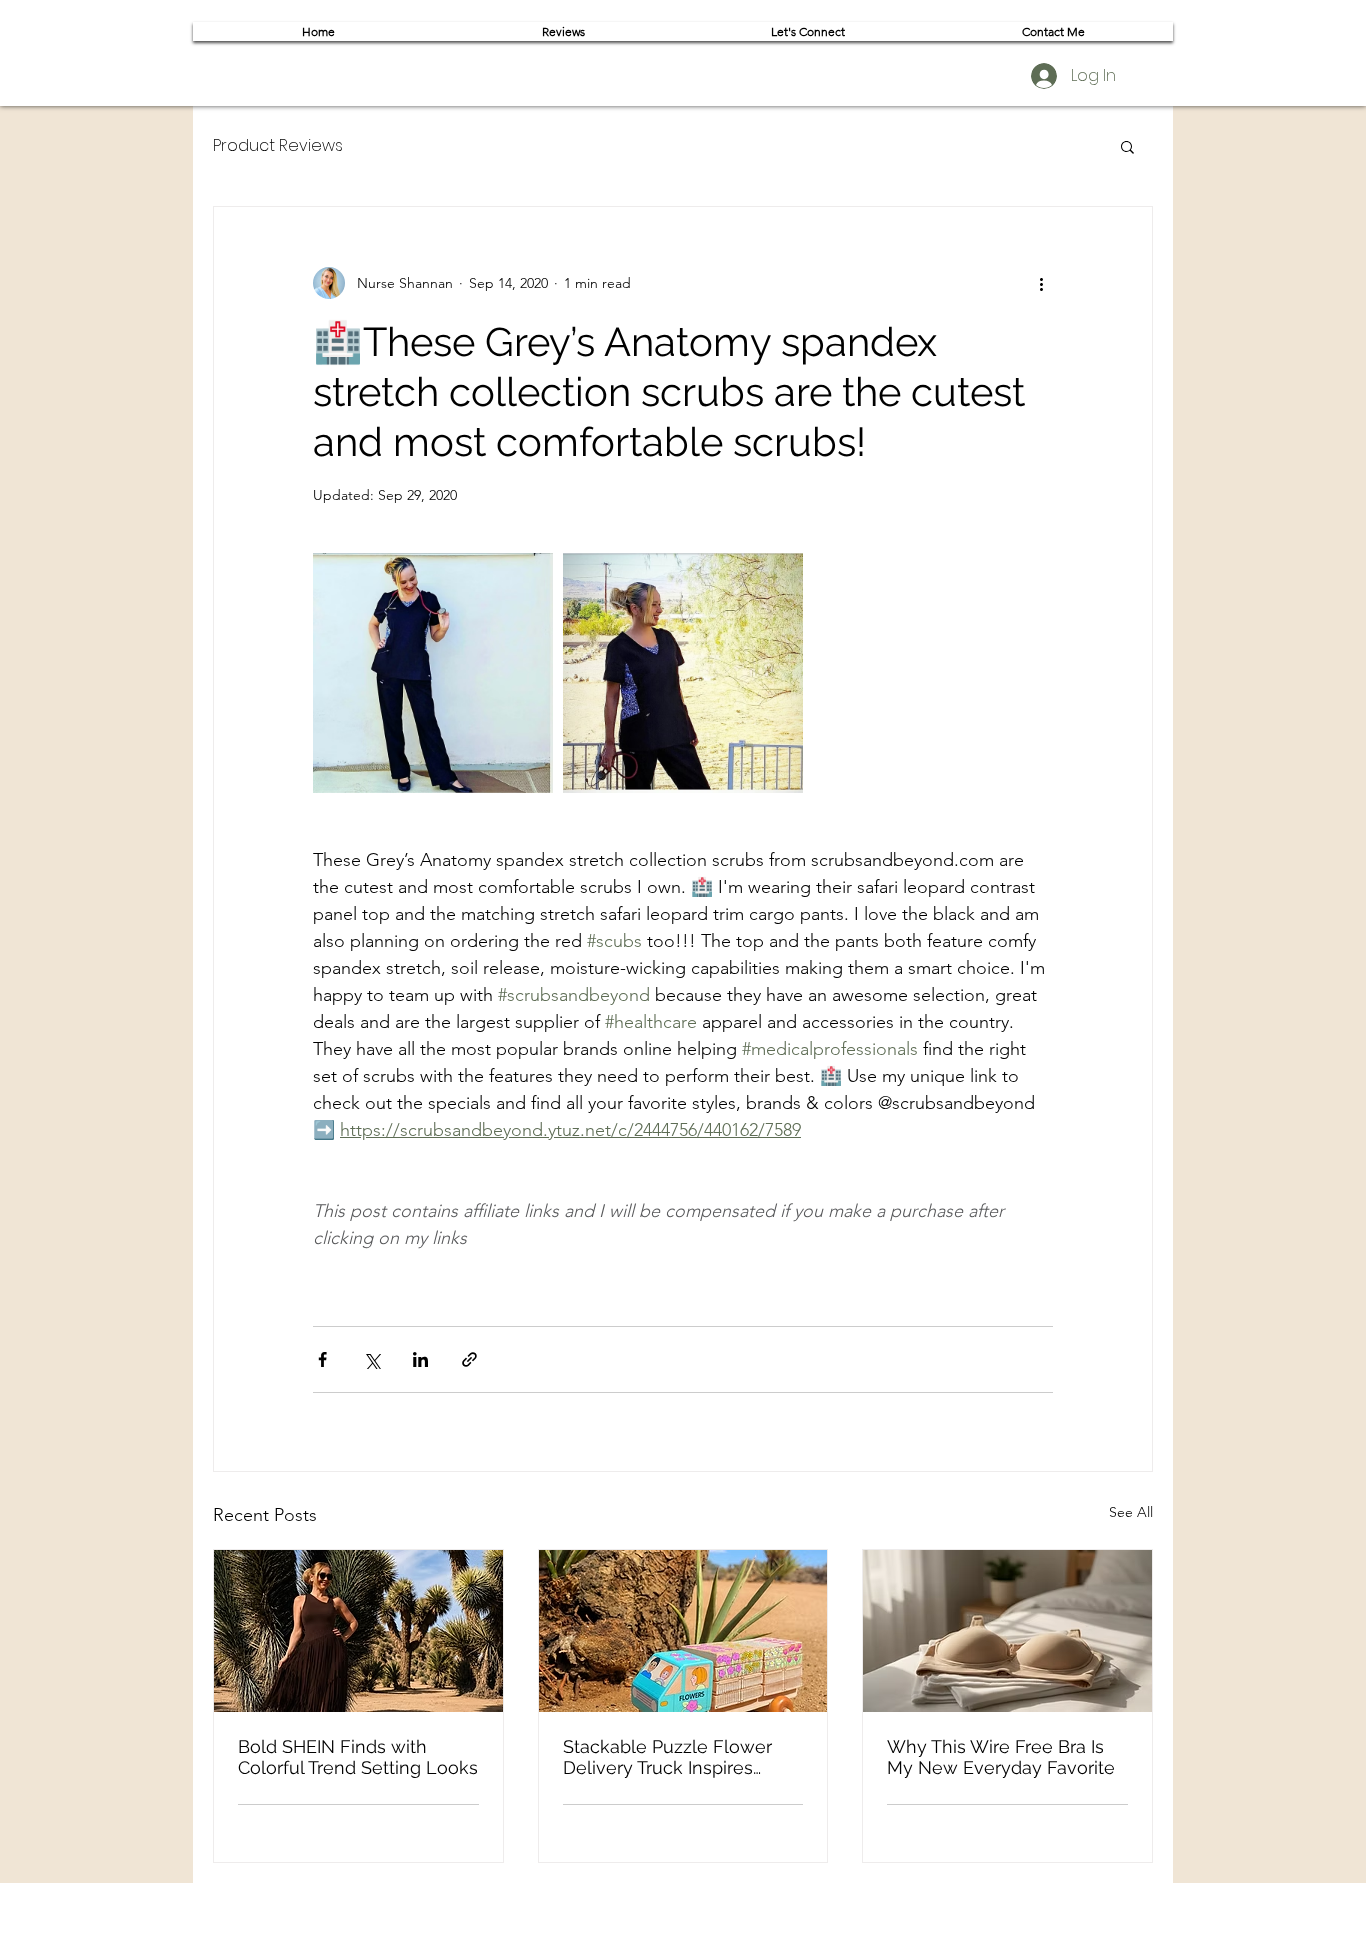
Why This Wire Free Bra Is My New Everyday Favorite (1001, 1757)
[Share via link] (469, 1359)
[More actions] (1041, 283)
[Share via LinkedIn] (420, 1359)
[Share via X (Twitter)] (371, 1359)
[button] (1127, 146)
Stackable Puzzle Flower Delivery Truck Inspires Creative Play (667, 1757)
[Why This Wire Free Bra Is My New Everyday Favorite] (1007, 1631)
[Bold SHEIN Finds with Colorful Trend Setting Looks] (358, 1631)
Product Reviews (278, 146)
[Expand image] (433, 673)
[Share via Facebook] (322, 1359)
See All (1131, 1512)
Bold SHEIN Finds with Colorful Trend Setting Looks (358, 1757)
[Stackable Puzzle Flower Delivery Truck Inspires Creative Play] (683, 1631)
